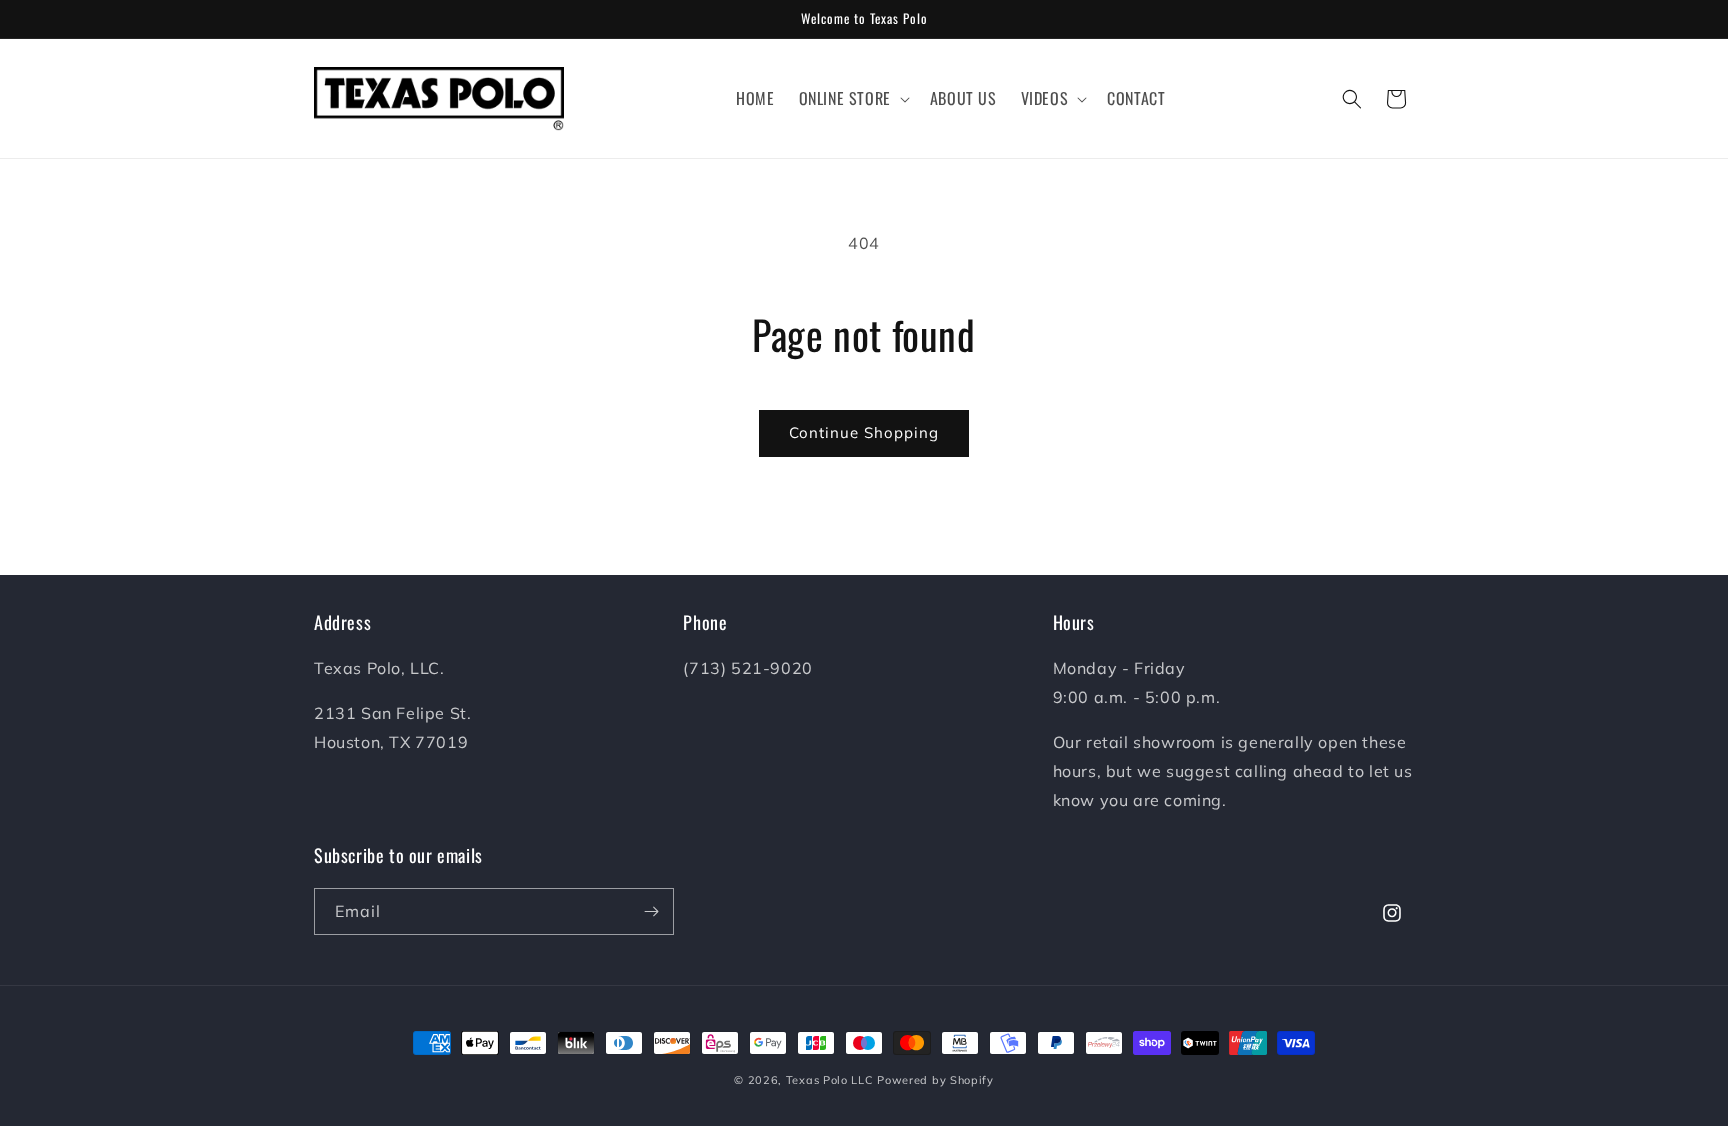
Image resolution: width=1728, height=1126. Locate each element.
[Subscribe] (651, 911)
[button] (852, 98)
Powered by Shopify (935, 1080)
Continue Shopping (864, 432)
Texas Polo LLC (830, 1080)
